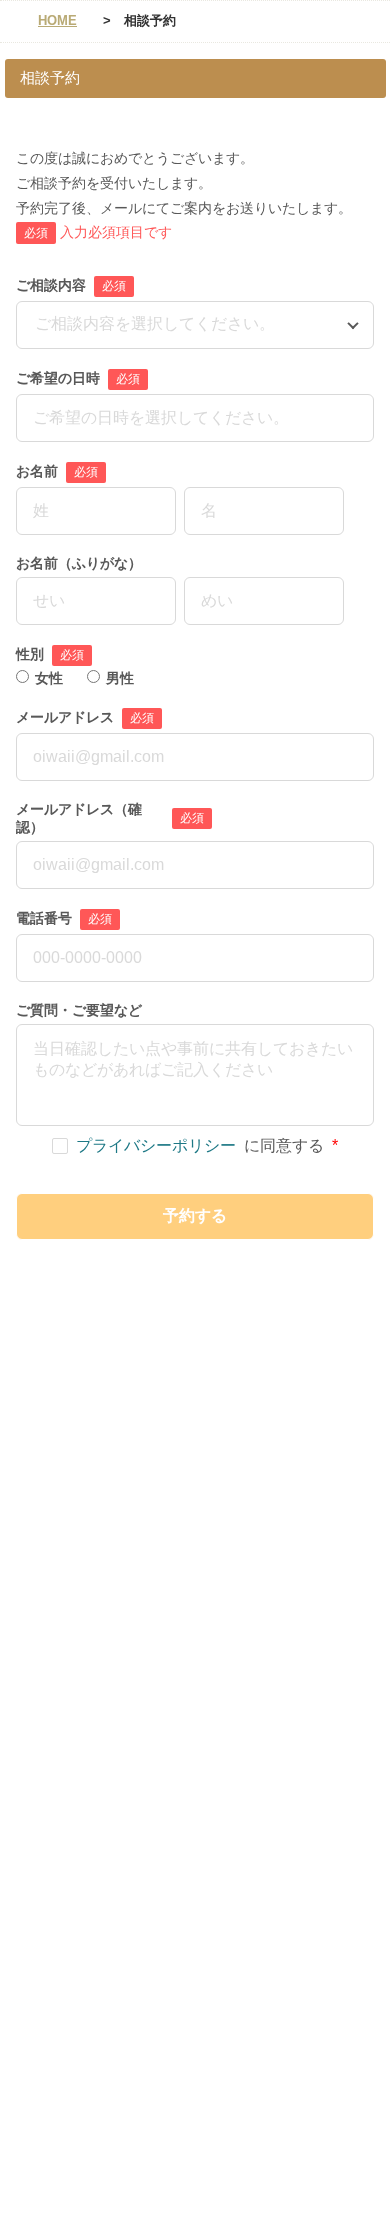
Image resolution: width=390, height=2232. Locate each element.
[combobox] (37, 325)
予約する (195, 1215)
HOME (57, 20)
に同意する (207, 1146)
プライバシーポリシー (156, 1146)
